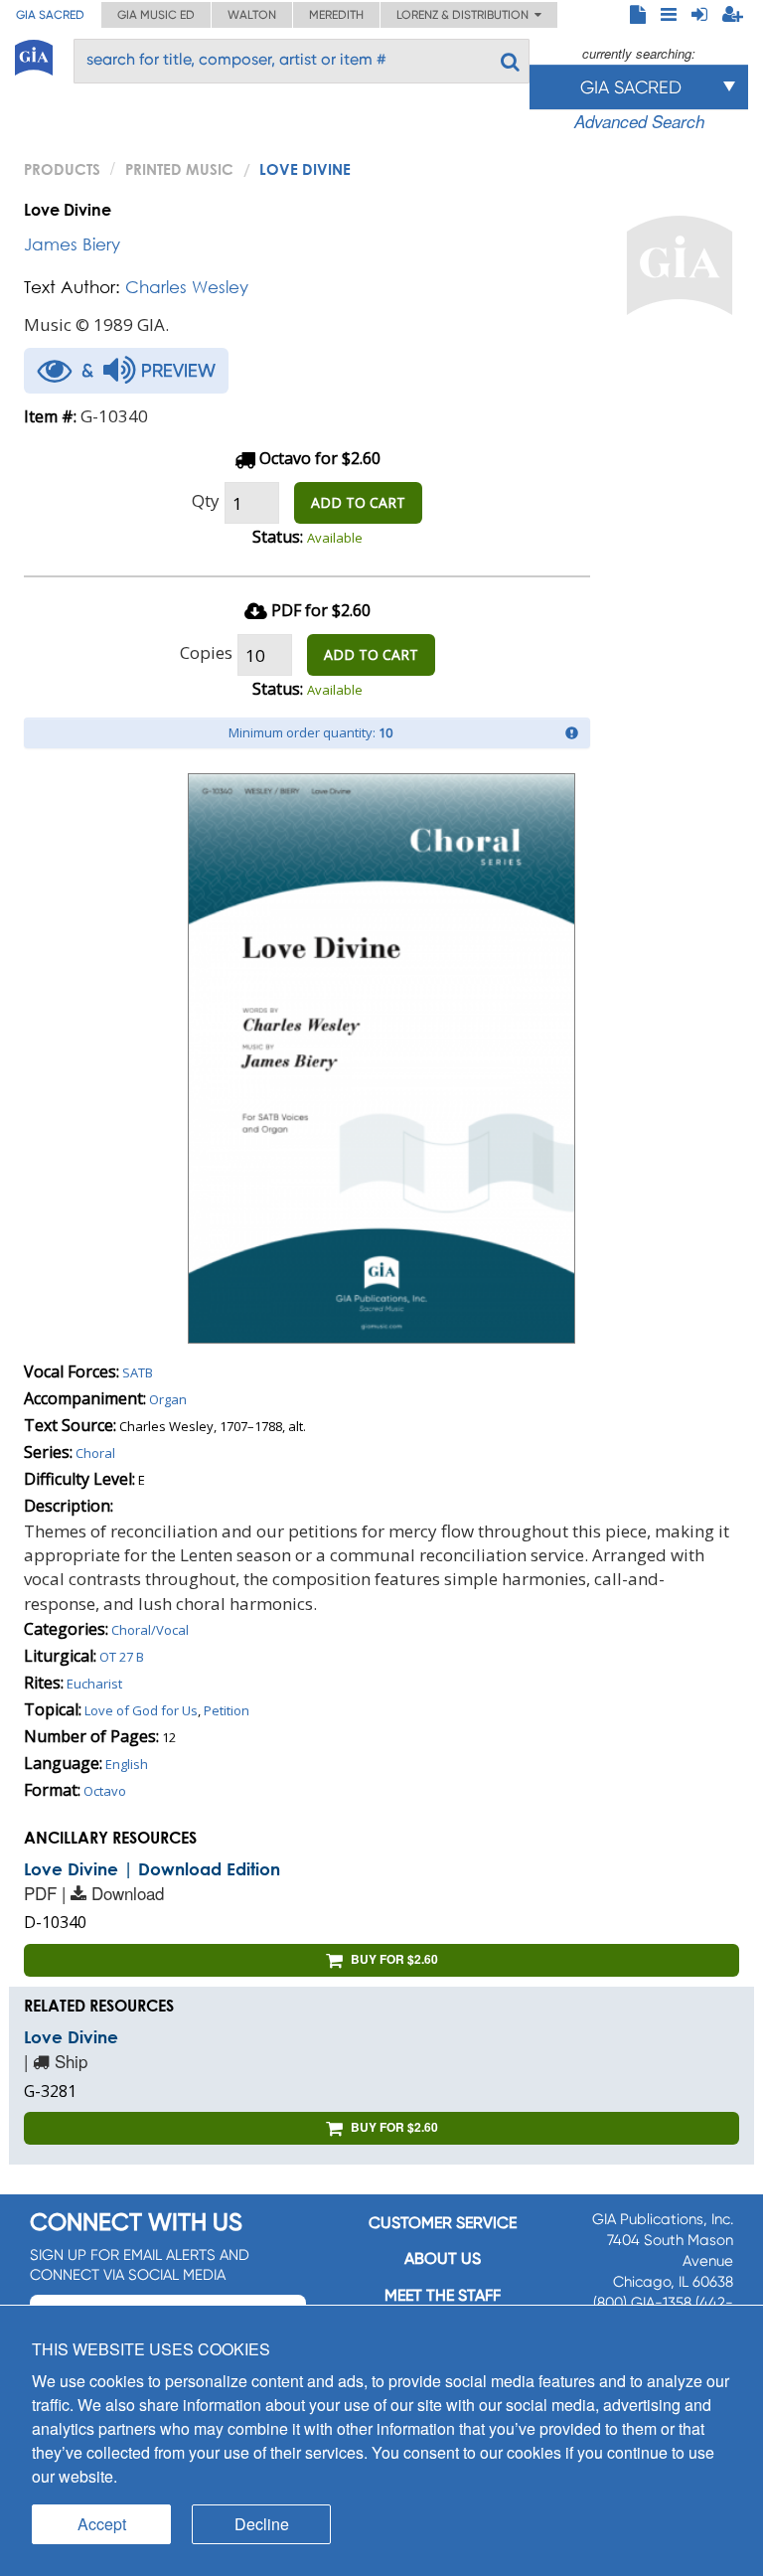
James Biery (72, 244)
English (127, 1764)
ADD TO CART (358, 502)
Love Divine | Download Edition (152, 1869)
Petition (227, 1710)
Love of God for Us (141, 1710)
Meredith (336, 15)
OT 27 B (122, 1657)
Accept (102, 2524)
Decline (262, 2524)
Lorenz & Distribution (465, 15)
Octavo (105, 1791)
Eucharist (94, 1684)
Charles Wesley (187, 287)
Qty (206, 500)
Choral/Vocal (150, 1630)
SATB (138, 1372)
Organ (168, 1399)
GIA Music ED (156, 15)
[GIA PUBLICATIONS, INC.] (34, 54)
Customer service (443, 2223)
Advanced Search (639, 121)
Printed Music (179, 169)
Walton (252, 15)
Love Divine (71, 2037)
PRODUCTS (62, 169)
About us (443, 2258)
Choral (95, 1453)
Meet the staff (443, 2295)
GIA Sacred (50, 15)
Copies (206, 652)
